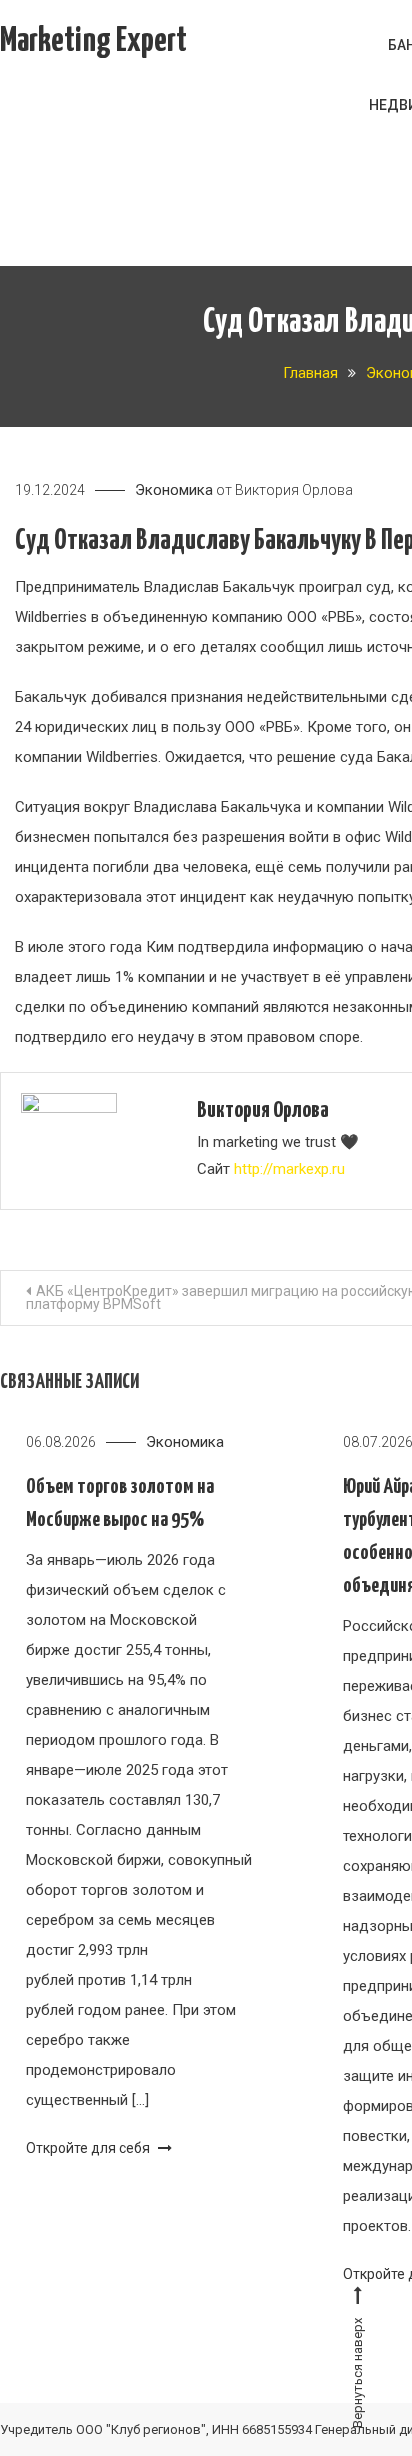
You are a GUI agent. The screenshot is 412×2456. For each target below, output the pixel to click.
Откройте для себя (89, 2148)
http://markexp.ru (289, 1169)
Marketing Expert (93, 41)
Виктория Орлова (294, 490)
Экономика (174, 490)
